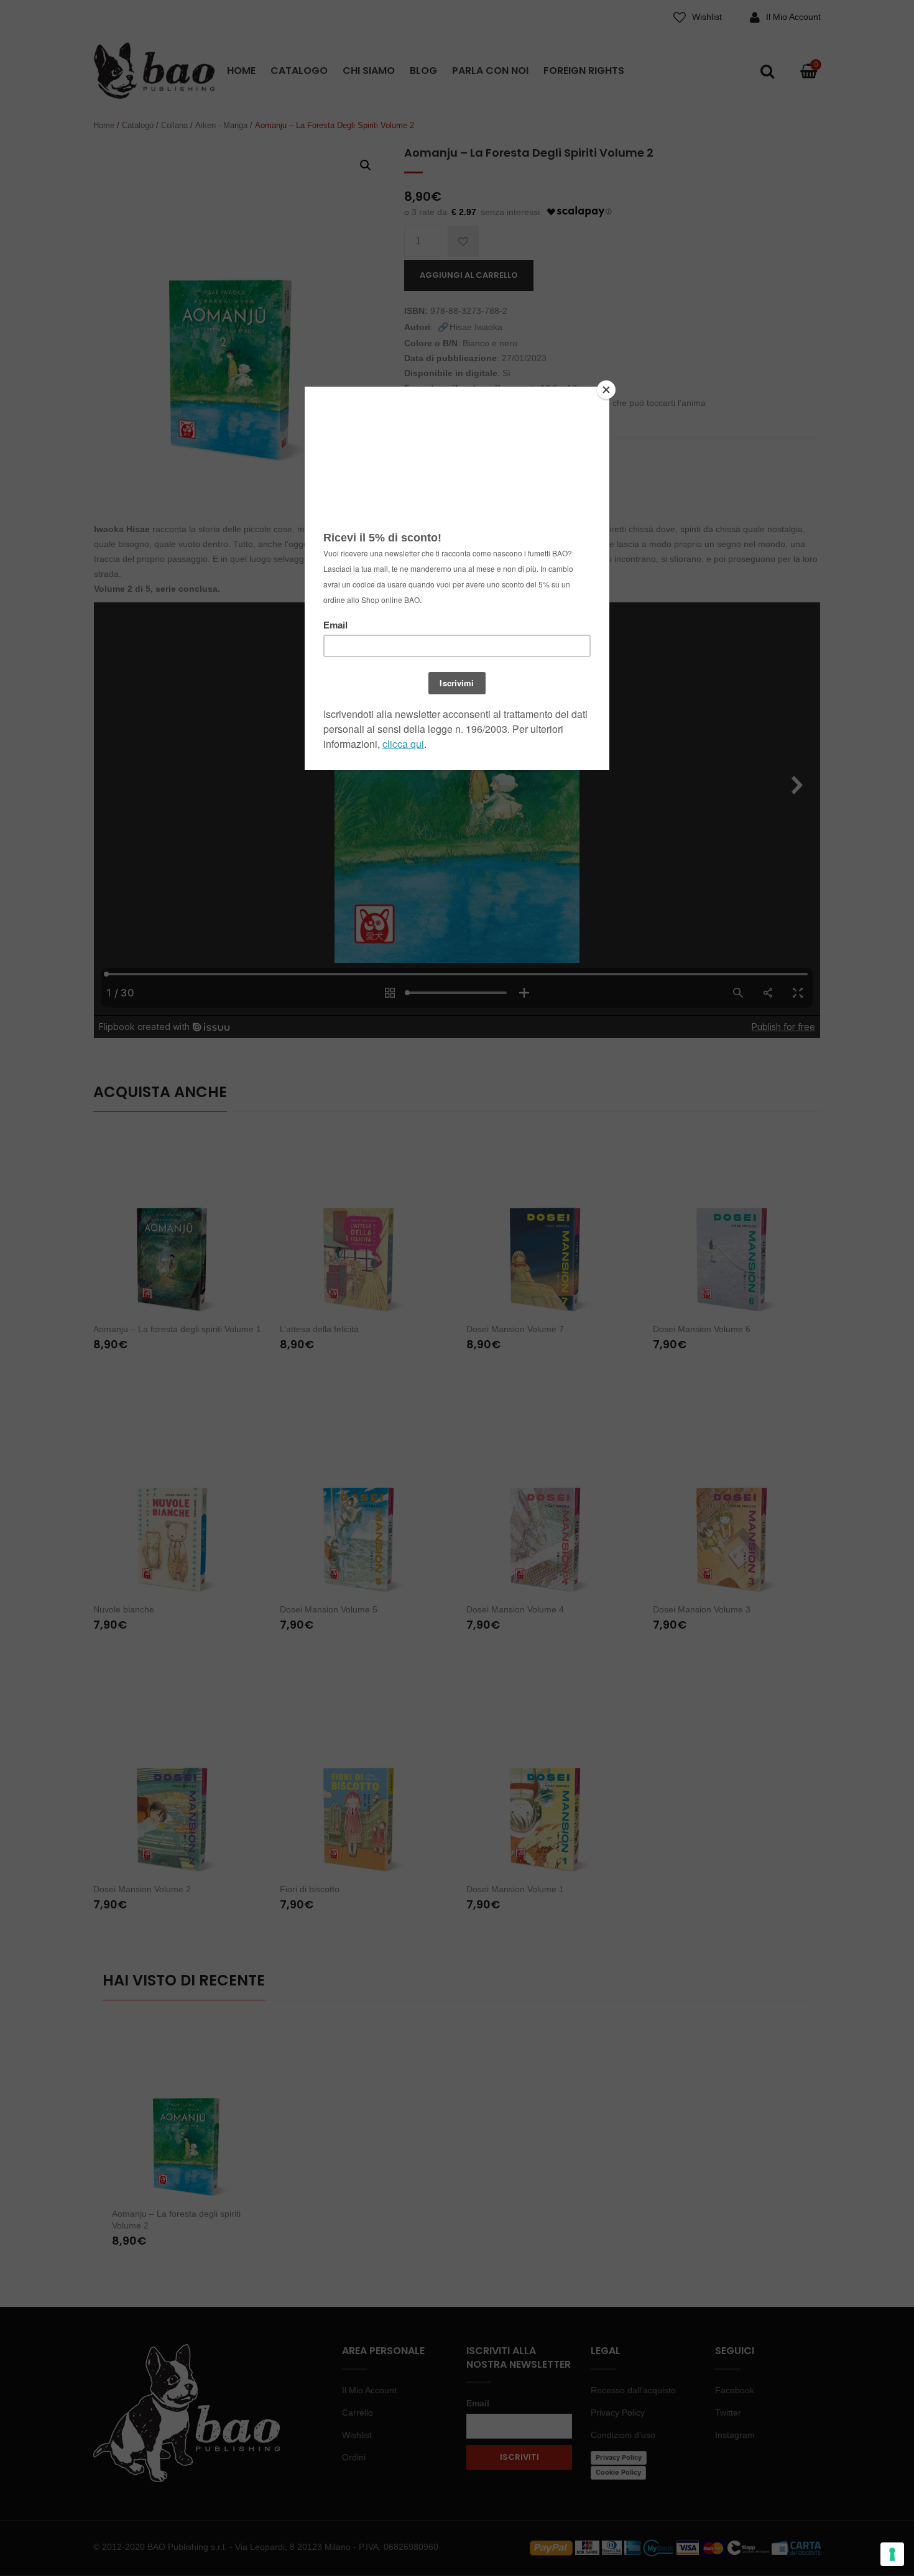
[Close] (606, 390)
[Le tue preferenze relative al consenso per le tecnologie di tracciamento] (892, 2554)
